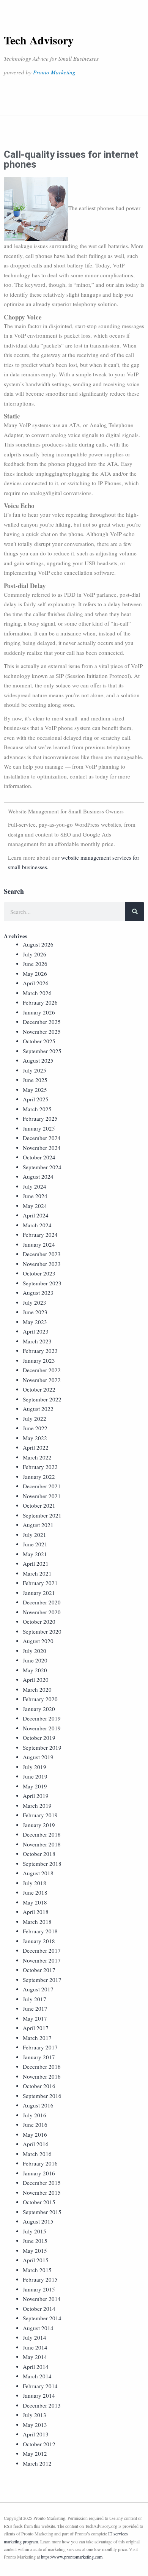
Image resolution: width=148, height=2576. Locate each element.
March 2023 (37, 1341)
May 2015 (35, 2250)
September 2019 (42, 1747)
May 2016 (35, 2134)
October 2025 (39, 1041)
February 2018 (40, 1931)
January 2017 (39, 2057)
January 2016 (39, 2173)
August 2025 (38, 1060)
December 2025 (42, 1022)
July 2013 (35, 2415)
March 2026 (37, 993)
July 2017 (35, 1999)
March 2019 (37, 1805)
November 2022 (42, 1380)
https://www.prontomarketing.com (72, 2557)
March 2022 (37, 1457)
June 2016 (35, 2125)
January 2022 (39, 1477)
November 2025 (42, 1032)
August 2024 (38, 1176)
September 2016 (42, 2096)
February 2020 (40, 1699)
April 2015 (36, 2260)
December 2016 (42, 2066)
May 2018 (35, 1902)
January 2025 (39, 1128)
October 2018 (39, 1854)
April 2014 (36, 2367)
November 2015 (42, 2192)
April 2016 (36, 2144)
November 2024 (42, 1148)
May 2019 (35, 1786)
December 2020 (42, 1602)
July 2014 (35, 2337)
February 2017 (40, 2047)
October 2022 (39, 1389)
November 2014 (42, 2299)
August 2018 (38, 1873)
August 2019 (38, 1757)
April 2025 (36, 1099)
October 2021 (39, 1505)
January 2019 (39, 1825)
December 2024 (42, 1138)
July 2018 (35, 1883)
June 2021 (35, 1544)
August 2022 (38, 1409)
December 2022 (42, 1370)
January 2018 (39, 1941)
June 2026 (35, 964)
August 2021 (38, 1525)
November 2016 (42, 2076)
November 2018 (42, 1844)
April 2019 (36, 1796)
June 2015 (35, 2241)
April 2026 (36, 983)
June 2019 (35, 1776)
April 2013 (36, 2434)
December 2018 (42, 1834)
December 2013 (42, 2405)
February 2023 (40, 1351)
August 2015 (38, 2221)
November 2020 (42, 1612)
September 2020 (42, 1631)
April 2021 (36, 1563)
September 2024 (42, 1167)
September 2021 (42, 1515)
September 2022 (42, 1399)
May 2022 (35, 1438)
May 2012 (35, 2453)
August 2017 (38, 1989)
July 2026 (35, 954)
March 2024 (37, 1225)
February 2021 (40, 1583)
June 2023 (35, 1312)
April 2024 (36, 1215)
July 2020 (35, 1651)
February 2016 (40, 2163)
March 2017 (37, 2038)
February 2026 (40, 1002)
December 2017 (42, 1950)
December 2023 (42, 1254)
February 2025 (40, 1118)
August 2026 (38, 944)
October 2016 (39, 2086)
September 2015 (42, 2212)
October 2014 (39, 2309)
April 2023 (36, 1331)
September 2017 (42, 1980)
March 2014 (37, 2376)
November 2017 (42, 1960)
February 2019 (40, 1815)
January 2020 (39, 1709)
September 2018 (42, 1864)
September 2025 (42, 1051)
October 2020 (39, 1621)
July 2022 (35, 1419)
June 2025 (35, 1080)
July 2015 (35, 2231)
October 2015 (39, 2202)
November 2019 (42, 1728)
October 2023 (39, 1273)
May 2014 (35, 2357)
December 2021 (42, 1486)
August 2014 (38, 2328)
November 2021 (42, 1496)
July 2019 (35, 1767)
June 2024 (35, 1196)
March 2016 (37, 2154)
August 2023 (38, 1293)
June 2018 (35, 1892)
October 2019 (39, 1738)
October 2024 (39, 1157)
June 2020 (35, 1660)
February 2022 (40, 1467)
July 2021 (35, 1535)
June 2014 (35, 2347)
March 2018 (37, 1922)
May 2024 (35, 1206)
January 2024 (39, 1244)
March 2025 (37, 1109)
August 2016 (38, 2105)
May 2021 (35, 1554)
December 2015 (42, 2183)
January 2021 (39, 1593)
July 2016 (35, 2115)
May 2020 (35, 1670)
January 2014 (39, 2395)
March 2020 (37, 1689)
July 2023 (35, 1302)
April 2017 (36, 2028)
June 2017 (35, 2008)
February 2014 (40, 2386)
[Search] (135, 912)
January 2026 (39, 1012)
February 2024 (40, 1235)
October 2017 (39, 1970)
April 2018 (36, 1912)
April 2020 (36, 1680)
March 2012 (37, 2463)
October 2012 (39, 2444)
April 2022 (36, 1447)
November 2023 (42, 1264)
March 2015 (37, 2270)
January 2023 (39, 1360)
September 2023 (42, 1283)
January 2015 (39, 2289)
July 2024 (35, 1186)
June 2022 (35, 1428)
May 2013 (35, 2425)
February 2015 (40, 2279)
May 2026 (35, 973)
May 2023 (35, 1322)
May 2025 (35, 1090)
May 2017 (35, 2018)
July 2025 (35, 1070)
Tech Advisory (39, 40)
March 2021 (37, 1573)
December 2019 (42, 1718)
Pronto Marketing (54, 72)
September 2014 (42, 2318)
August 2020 (38, 1641)
